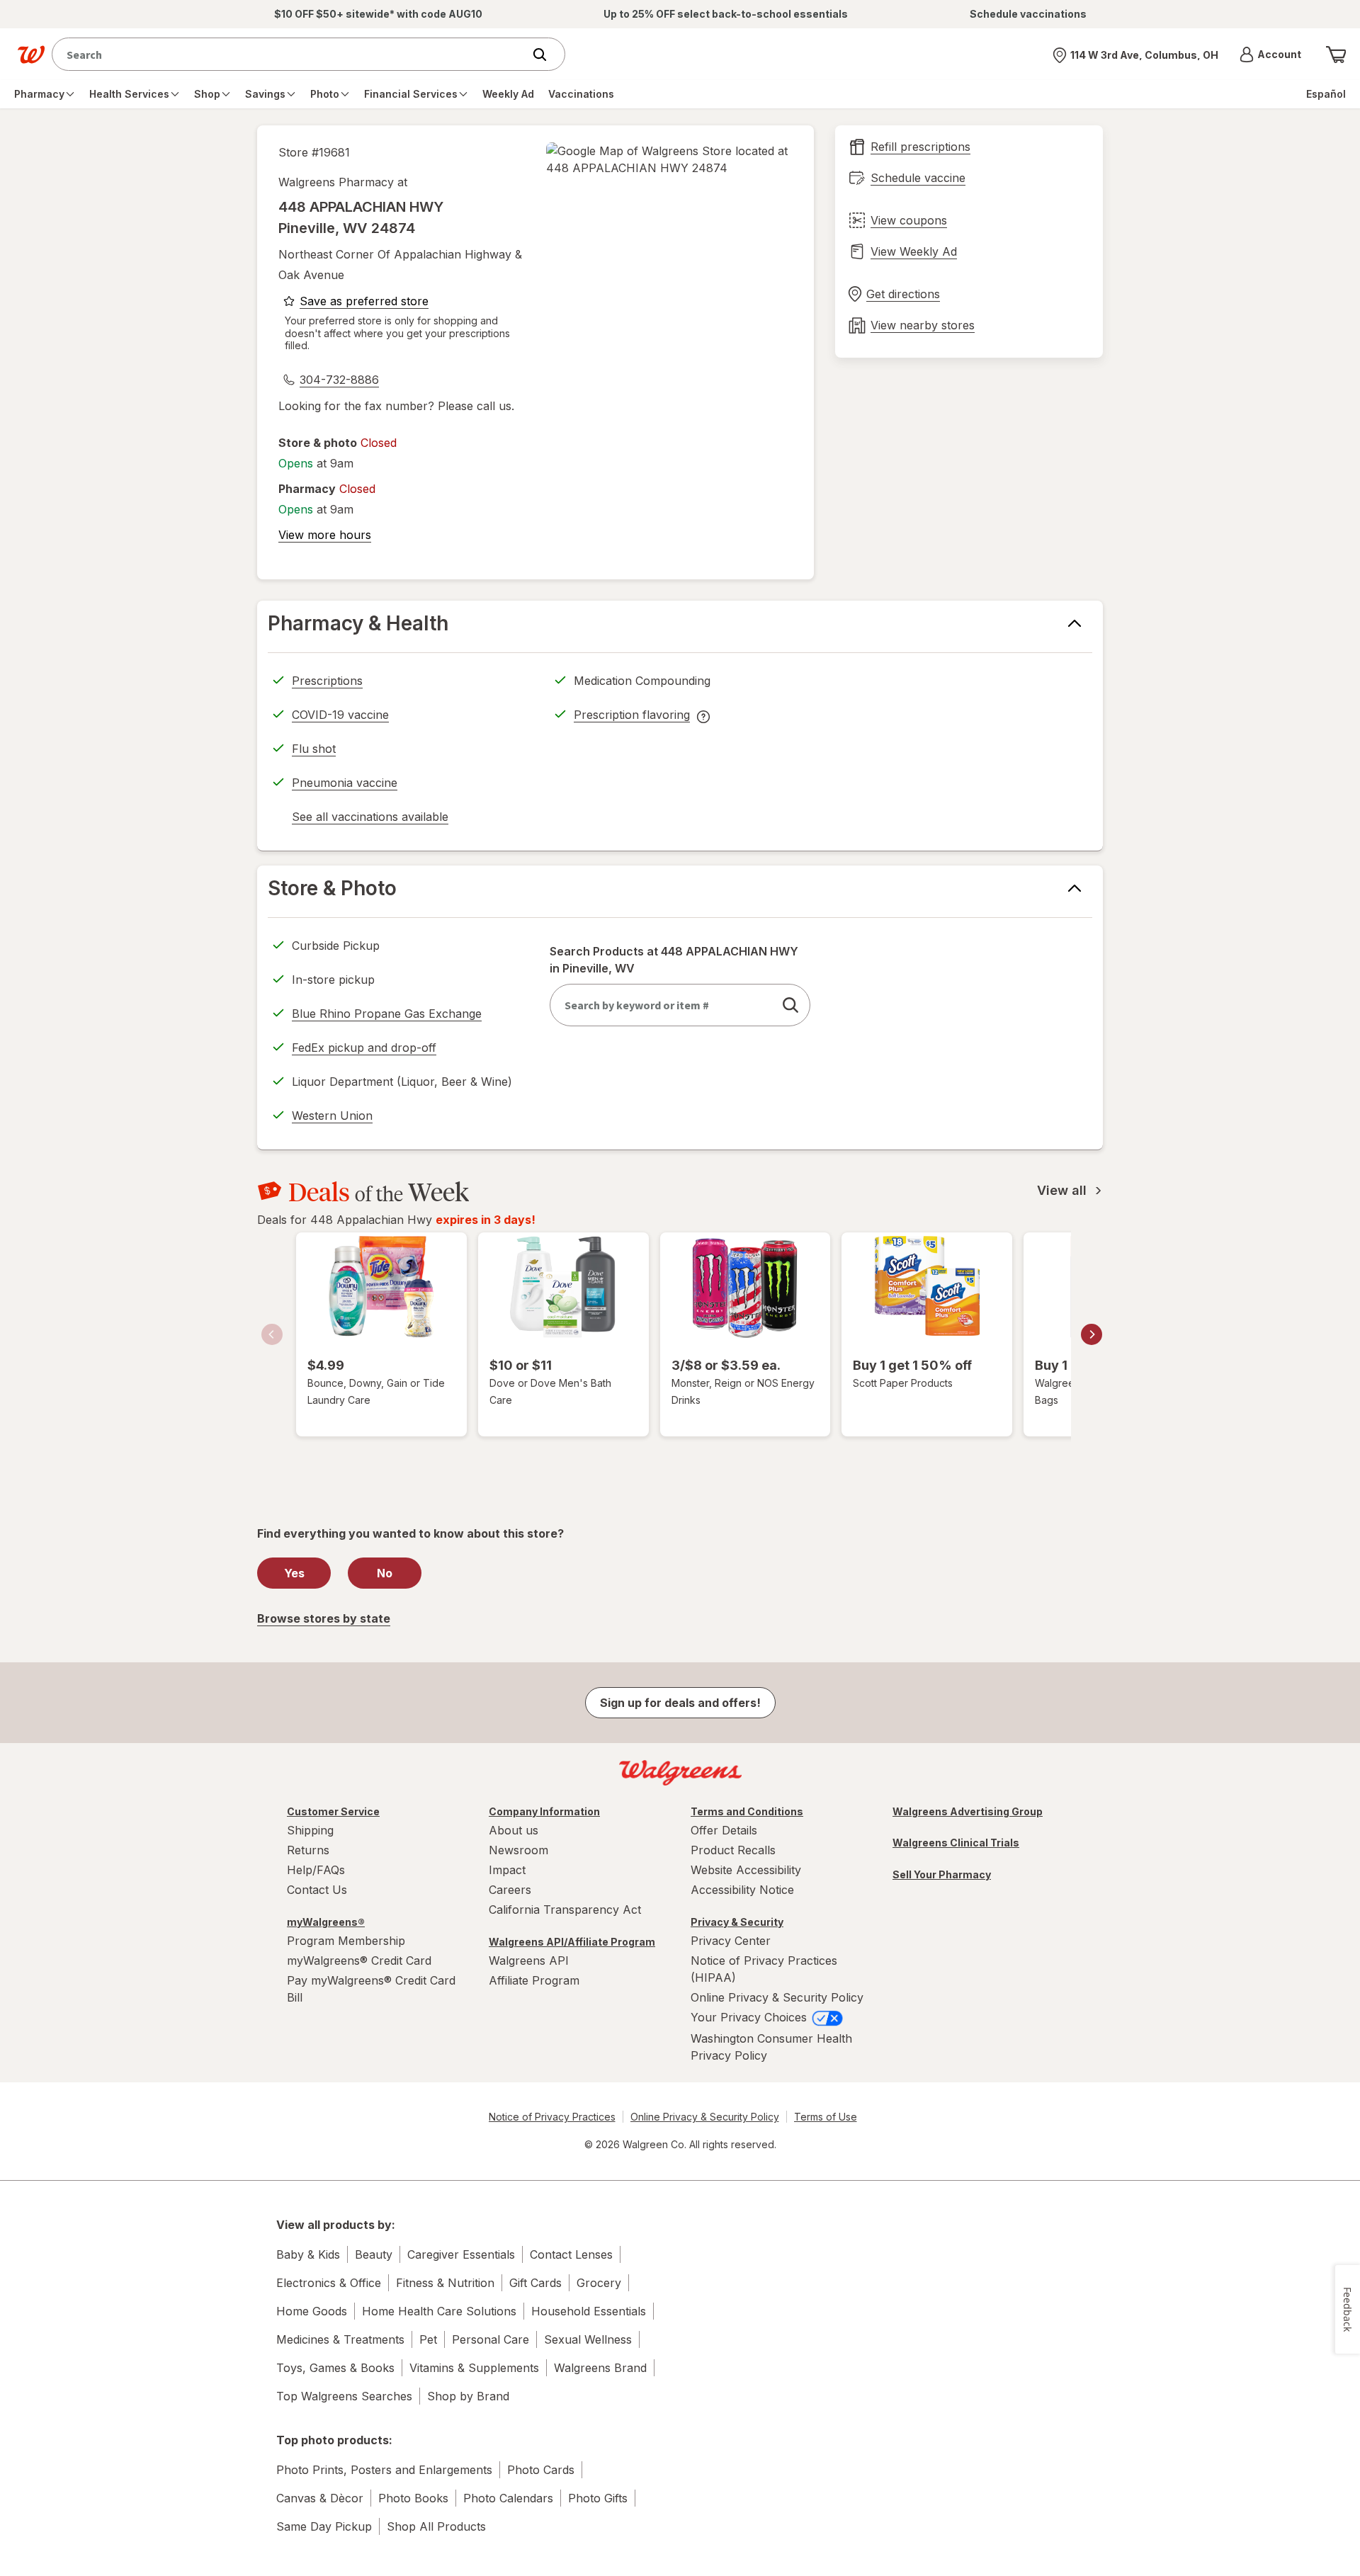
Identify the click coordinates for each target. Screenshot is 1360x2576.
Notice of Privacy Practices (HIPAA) (764, 1969)
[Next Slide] (1092, 1334)
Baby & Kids (308, 2254)
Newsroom (518, 1850)
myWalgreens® (326, 1922)
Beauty (374, 2254)
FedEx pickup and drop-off (364, 1050)
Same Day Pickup (324, 2526)
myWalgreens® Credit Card (359, 1961)
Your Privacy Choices (750, 2017)
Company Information (544, 1811)
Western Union (332, 1116)
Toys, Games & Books (335, 2368)
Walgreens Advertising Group (968, 1811)
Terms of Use (826, 2117)
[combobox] (291, 54)
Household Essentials (589, 2311)
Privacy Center (731, 1941)
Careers (510, 1890)
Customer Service (333, 1811)
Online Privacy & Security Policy (777, 1997)
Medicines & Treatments (340, 2339)
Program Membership (346, 1941)
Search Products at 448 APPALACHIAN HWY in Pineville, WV (674, 960)
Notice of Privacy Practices (552, 2117)
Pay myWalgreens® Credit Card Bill (371, 1989)
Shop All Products (436, 2526)
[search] (790, 1005)
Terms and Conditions (747, 1811)
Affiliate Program (534, 1980)
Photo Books (413, 2498)
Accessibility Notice (742, 1890)
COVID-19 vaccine (340, 715)
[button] (1270, 55)
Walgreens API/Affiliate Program (572, 1942)
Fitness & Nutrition (445, 2283)
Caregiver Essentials (461, 2254)
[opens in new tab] (669, 159)
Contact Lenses (571, 2254)
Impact (507, 1870)
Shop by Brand (468, 2396)
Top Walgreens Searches (344, 2396)
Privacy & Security (737, 1922)
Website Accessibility (746, 1870)
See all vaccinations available (370, 819)
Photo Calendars (508, 2498)
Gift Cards (535, 2283)
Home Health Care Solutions (439, 2311)
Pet (428, 2339)
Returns (308, 1850)
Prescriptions (327, 681)
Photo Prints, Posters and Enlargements (384, 2470)
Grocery (599, 2283)
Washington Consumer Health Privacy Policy (771, 2047)
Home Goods (312, 2311)
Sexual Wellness (588, 2339)
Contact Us (317, 1890)
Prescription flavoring (632, 717)
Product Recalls (733, 1850)
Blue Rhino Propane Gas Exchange (387, 1014)
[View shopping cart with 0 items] (1336, 55)
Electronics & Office (329, 2283)
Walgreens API (529, 1961)
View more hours (325, 535)
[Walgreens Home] (31, 55)
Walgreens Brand (600, 2368)
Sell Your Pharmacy (942, 1874)
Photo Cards (541, 2470)
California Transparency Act (565, 1910)
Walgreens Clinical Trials (956, 1843)
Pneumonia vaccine (345, 783)
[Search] (547, 55)
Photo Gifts (598, 2498)
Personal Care (491, 2339)
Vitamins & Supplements (474, 2368)
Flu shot (314, 749)
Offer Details (724, 1830)
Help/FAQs (316, 1870)
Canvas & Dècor (320, 2498)
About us (514, 1830)
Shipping (310, 1830)
